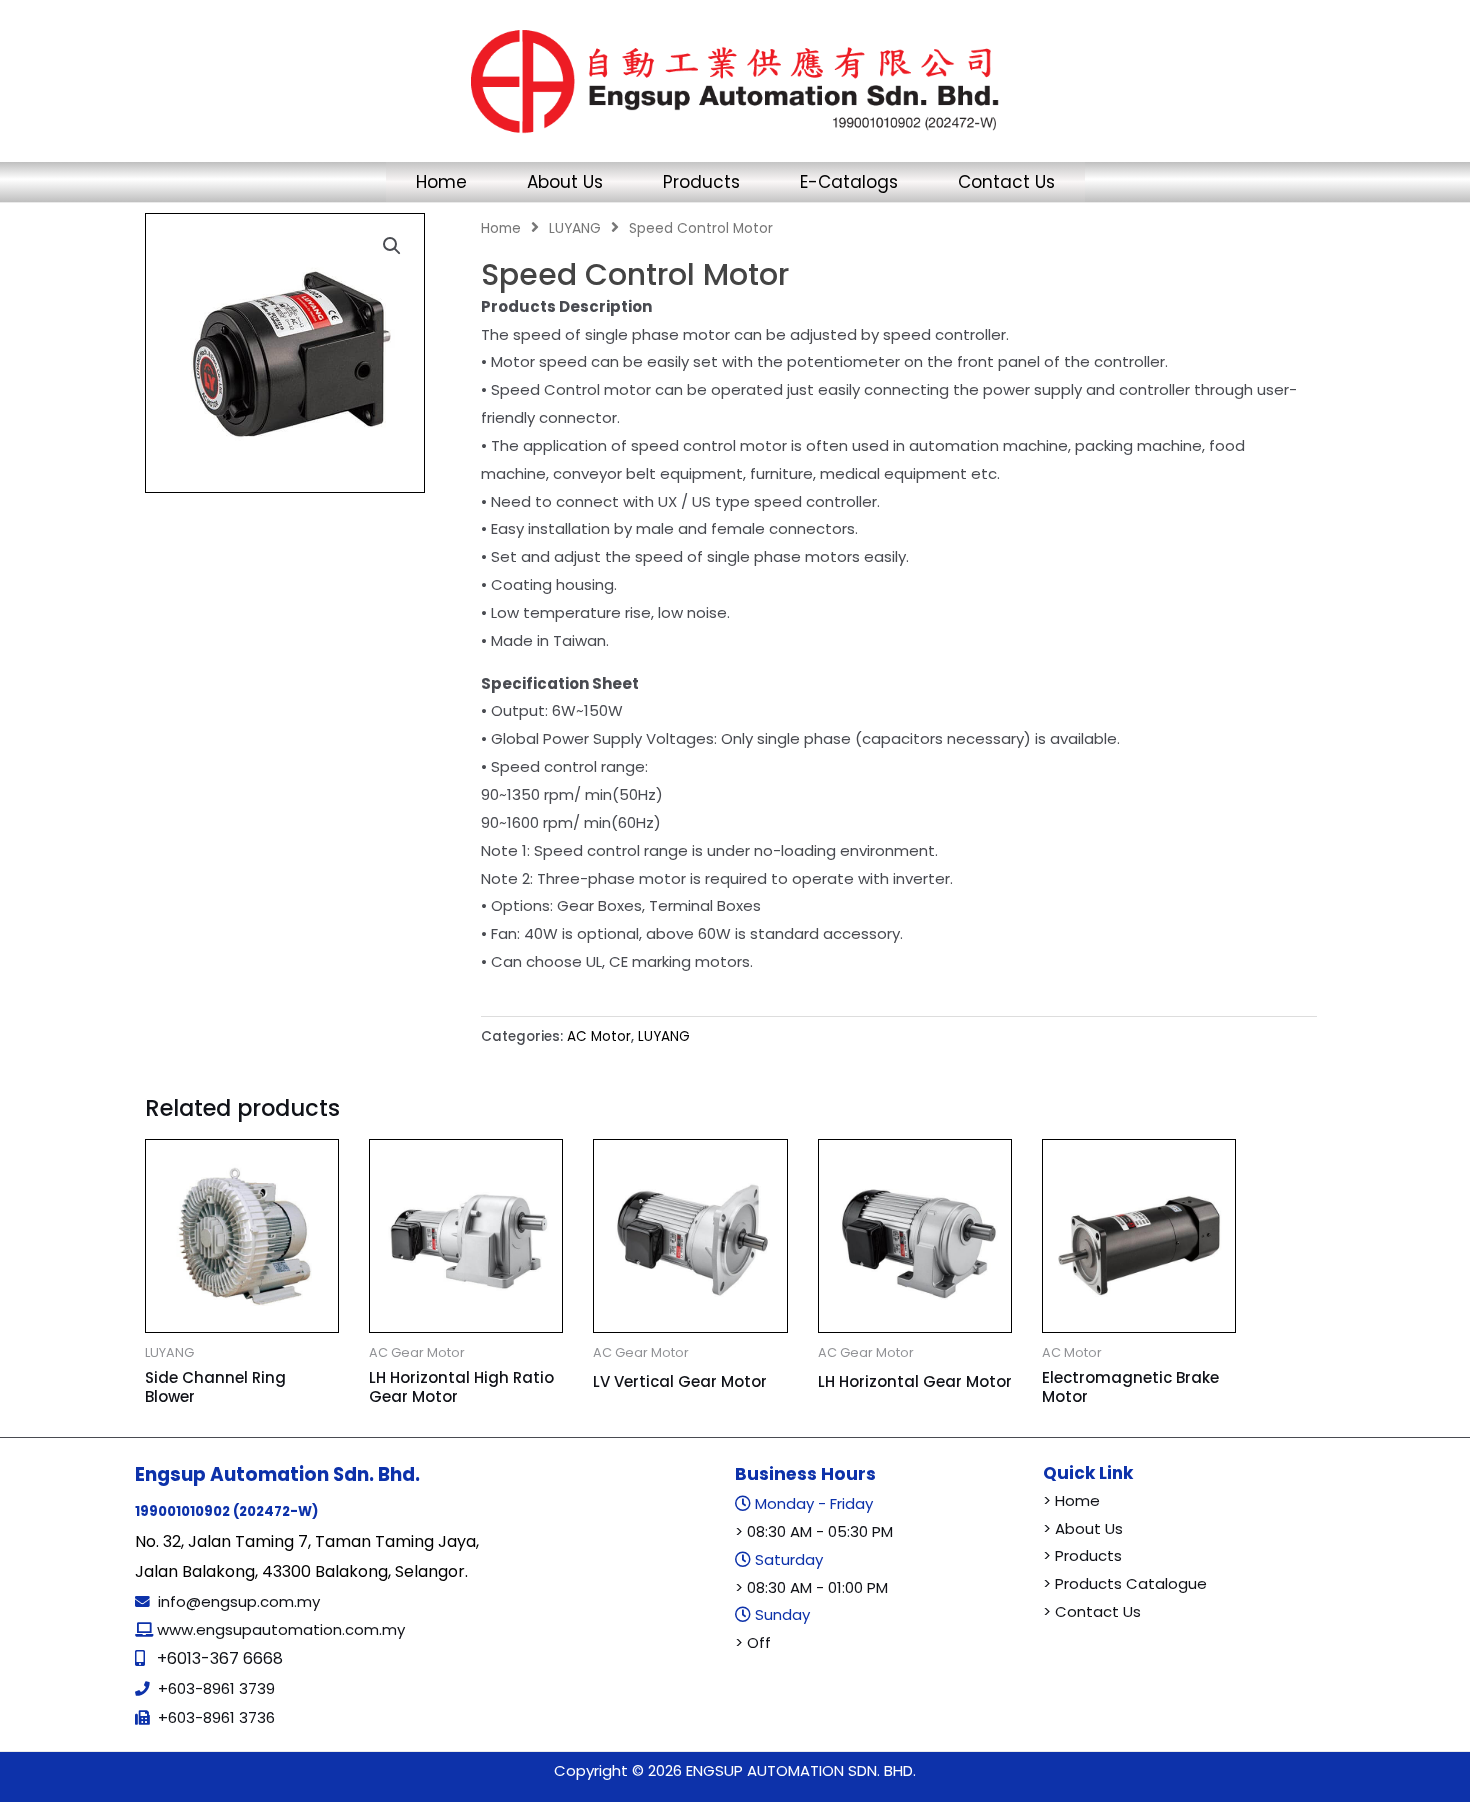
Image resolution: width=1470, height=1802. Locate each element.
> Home (1071, 1500)
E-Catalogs (849, 182)
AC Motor (599, 1036)
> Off (753, 1642)
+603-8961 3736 (216, 1717)
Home (441, 182)
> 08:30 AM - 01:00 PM (811, 1587)
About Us (565, 182)
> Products (1082, 1555)
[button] (392, 246)
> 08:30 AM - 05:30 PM (814, 1531)
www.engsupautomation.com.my (279, 1629)
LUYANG (575, 228)
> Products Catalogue (1125, 1583)
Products (701, 182)
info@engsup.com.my (239, 1601)
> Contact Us (1092, 1611)
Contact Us (1006, 182)
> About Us (1083, 1528)
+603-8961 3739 (216, 1688)
